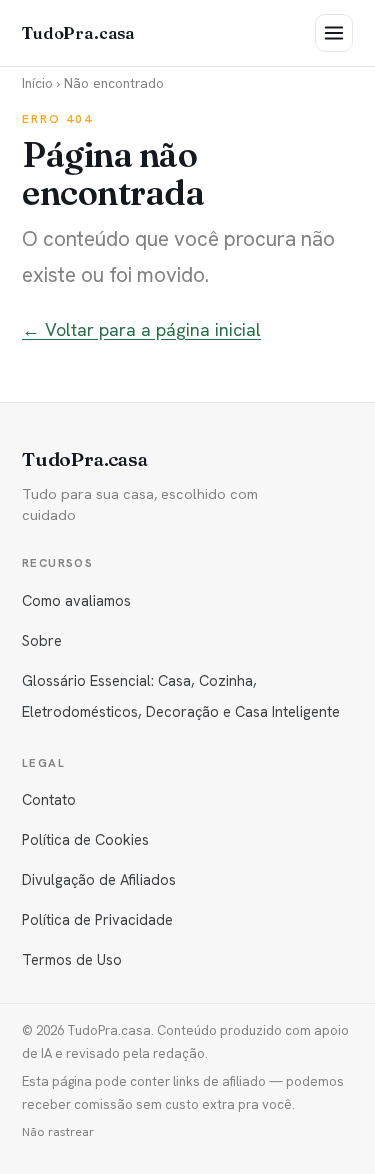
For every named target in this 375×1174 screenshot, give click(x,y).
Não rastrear (58, 1132)
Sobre (42, 640)
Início (37, 83)
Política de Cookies (85, 839)
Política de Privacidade (97, 919)
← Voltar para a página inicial (141, 329)
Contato (49, 799)
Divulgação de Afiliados (99, 879)
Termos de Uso (72, 959)
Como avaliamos (76, 600)
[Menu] (334, 33)
